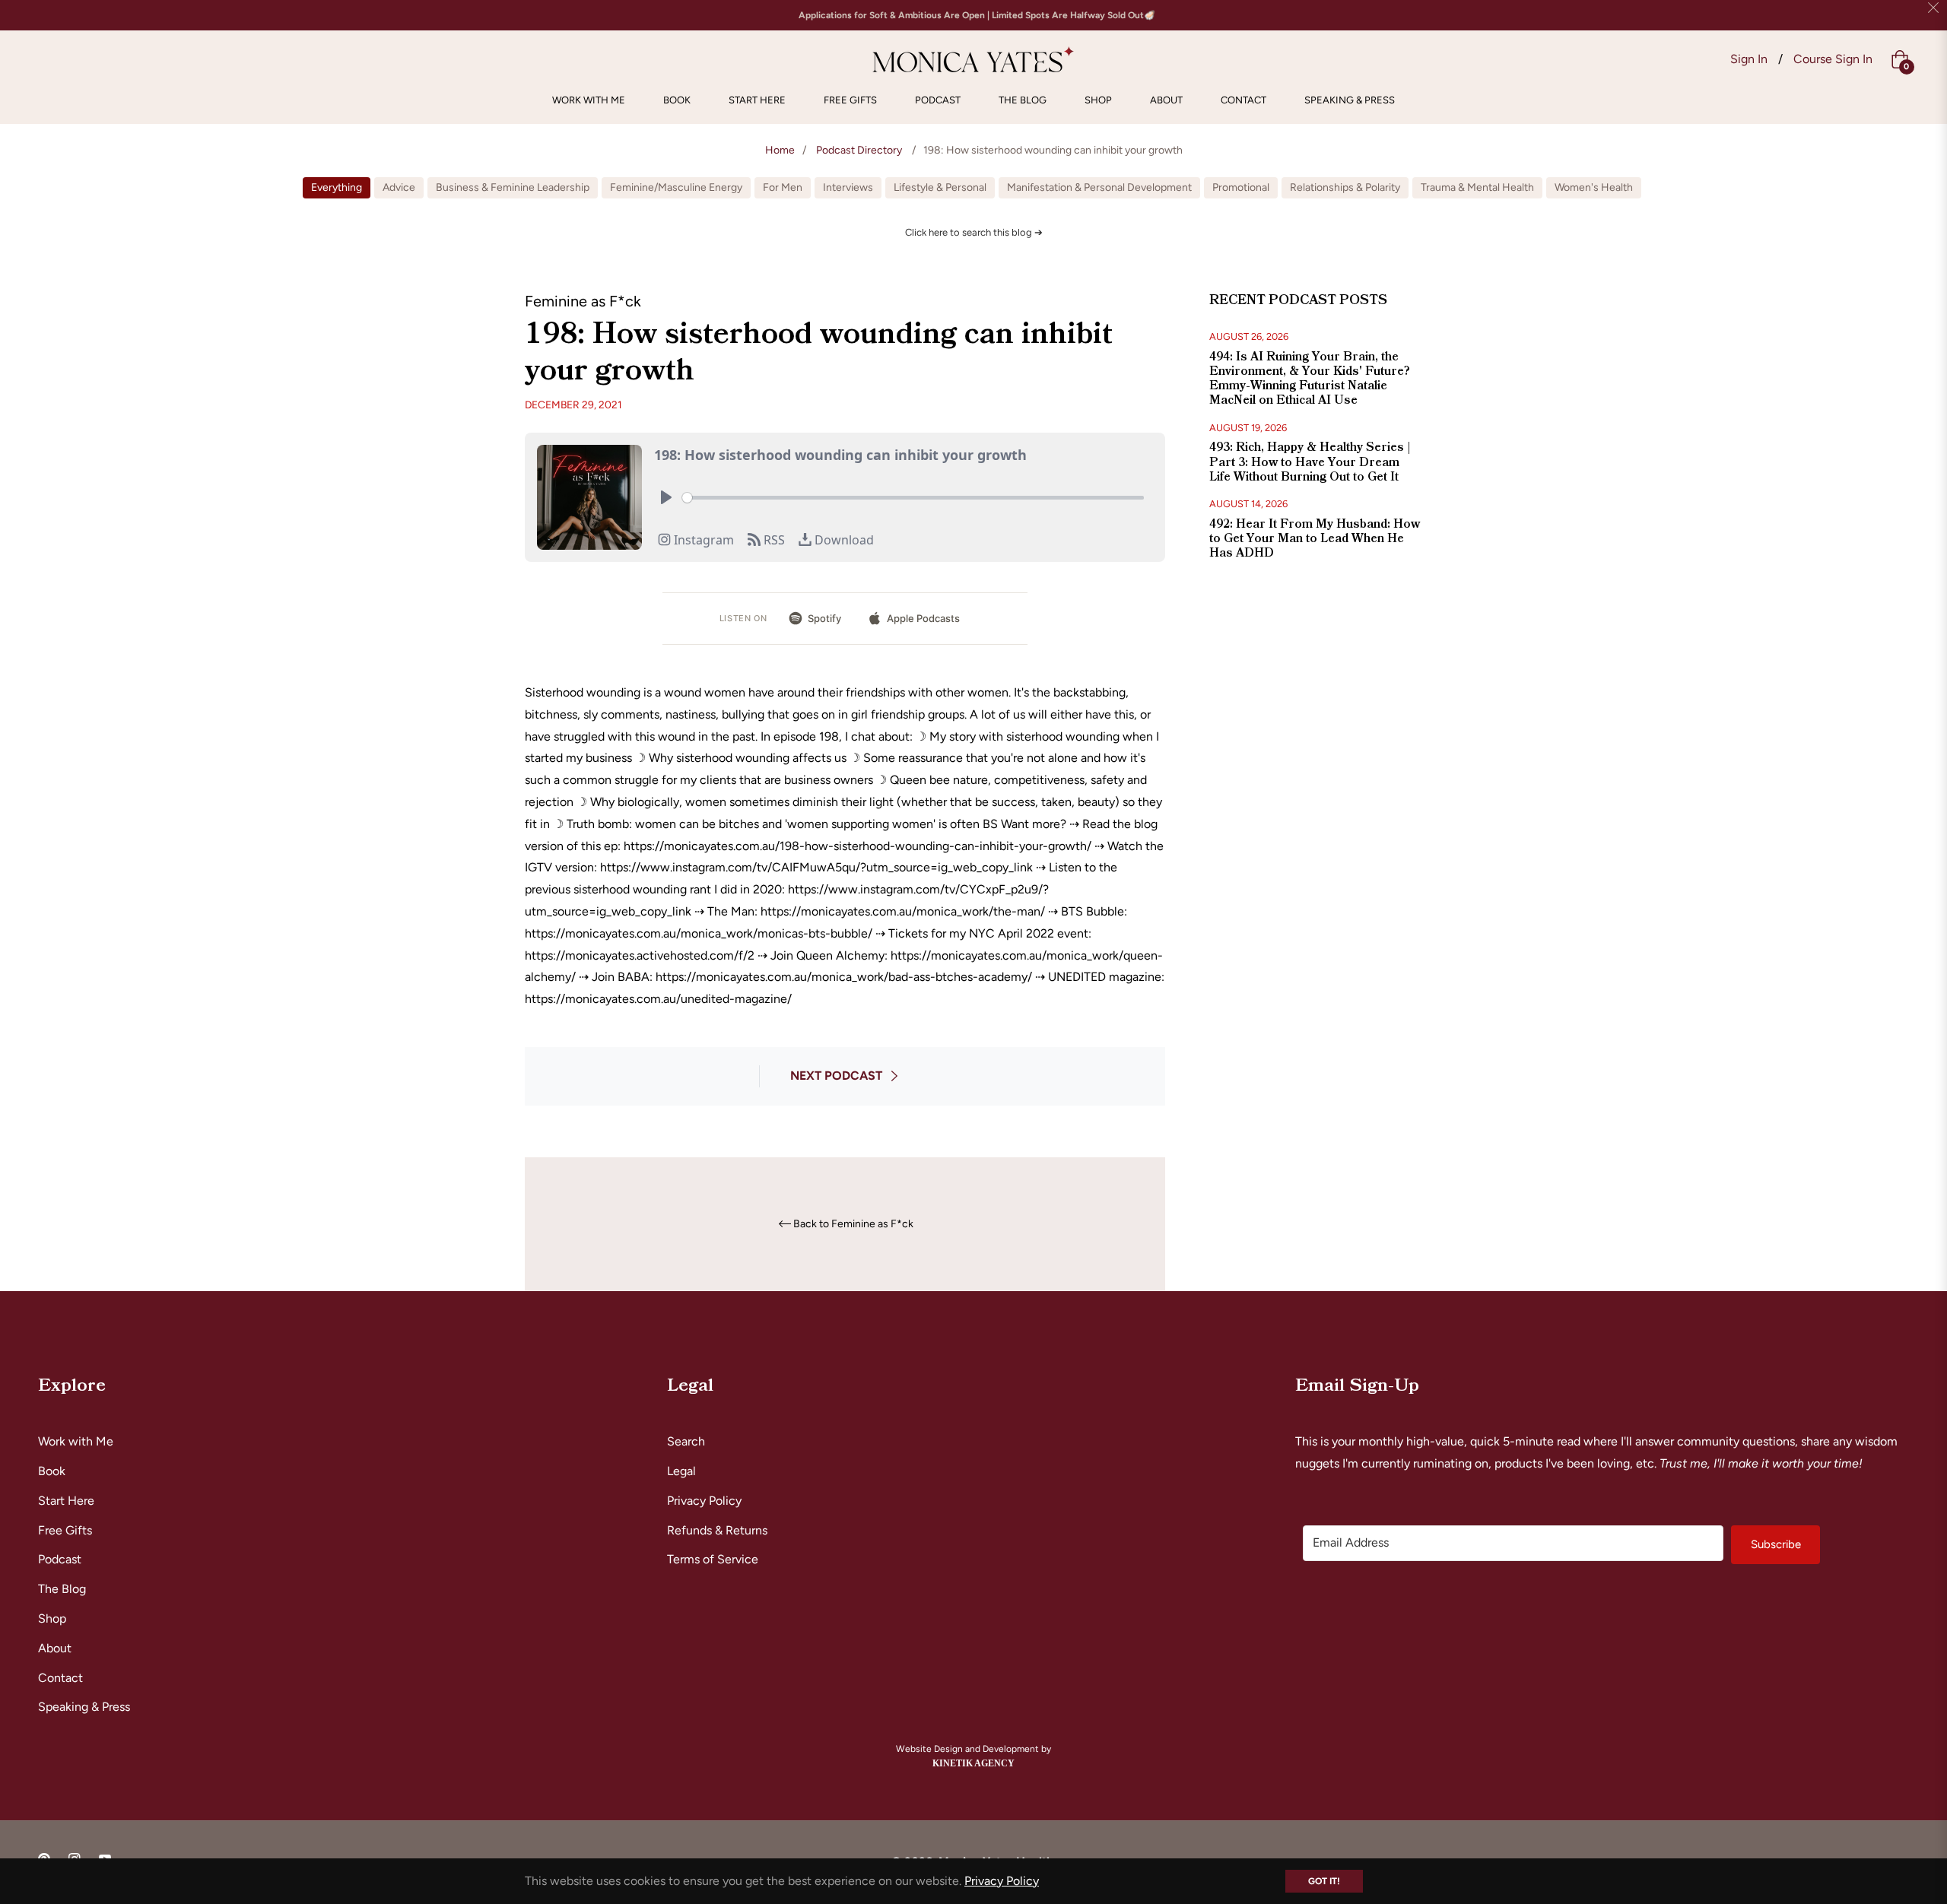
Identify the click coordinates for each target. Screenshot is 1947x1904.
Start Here (66, 1501)
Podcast (60, 1559)
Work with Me (76, 1441)
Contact (60, 1678)
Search (686, 1441)
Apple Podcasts (923, 618)
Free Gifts (65, 1530)
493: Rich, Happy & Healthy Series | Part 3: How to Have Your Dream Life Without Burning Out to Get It (1310, 462)
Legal (681, 1471)
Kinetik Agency (973, 1763)
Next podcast (836, 1076)
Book (52, 1471)
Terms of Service (713, 1559)
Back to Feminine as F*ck (853, 1224)
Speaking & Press (84, 1707)
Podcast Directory (859, 150)
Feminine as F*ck (583, 301)
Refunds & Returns (717, 1530)
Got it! (1324, 1881)
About (55, 1648)
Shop (52, 1618)
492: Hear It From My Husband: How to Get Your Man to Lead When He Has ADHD (1315, 538)
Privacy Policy (704, 1501)
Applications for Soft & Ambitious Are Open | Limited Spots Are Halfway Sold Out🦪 (977, 15)
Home (780, 150)
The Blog (62, 1589)
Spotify (824, 618)
